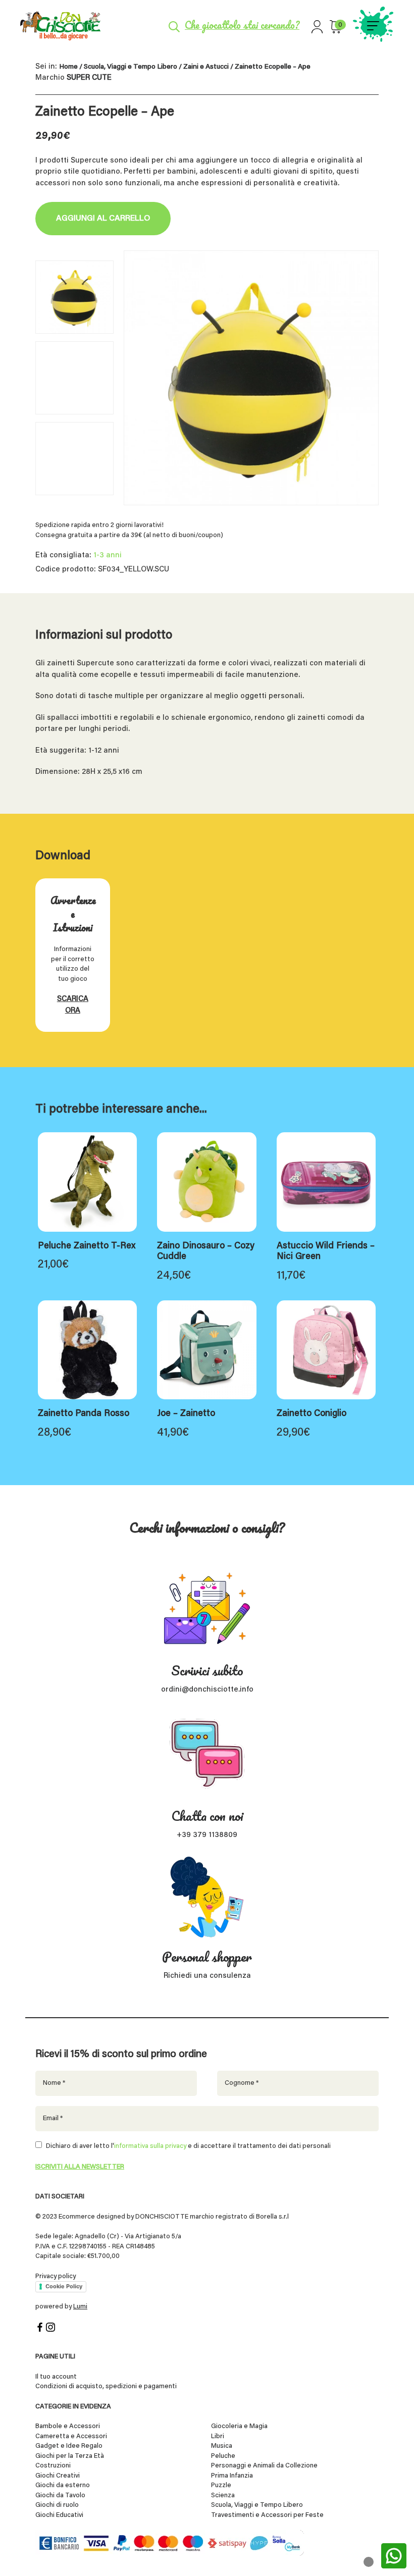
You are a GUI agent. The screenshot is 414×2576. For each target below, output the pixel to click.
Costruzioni (53, 2466)
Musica (222, 2446)
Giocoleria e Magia (239, 2426)
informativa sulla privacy (150, 2146)
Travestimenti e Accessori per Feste (267, 2515)
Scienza (223, 2495)
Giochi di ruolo (57, 2505)
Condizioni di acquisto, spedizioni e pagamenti (106, 2386)
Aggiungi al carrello (103, 219)
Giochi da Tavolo (60, 2495)
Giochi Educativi (59, 2515)
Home (68, 67)
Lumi (80, 2307)
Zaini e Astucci (206, 67)
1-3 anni (108, 556)
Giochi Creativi (58, 2476)
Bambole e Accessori (68, 2426)
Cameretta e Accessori (71, 2436)
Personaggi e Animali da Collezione (264, 2466)
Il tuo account (56, 2377)
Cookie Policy (64, 2286)
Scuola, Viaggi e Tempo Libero (131, 67)
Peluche (223, 2456)
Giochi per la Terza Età (70, 2456)
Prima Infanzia (232, 2476)
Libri (218, 2436)
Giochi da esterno (63, 2485)
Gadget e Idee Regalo (69, 2446)
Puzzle (221, 2485)
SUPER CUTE (89, 78)
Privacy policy (56, 2276)
